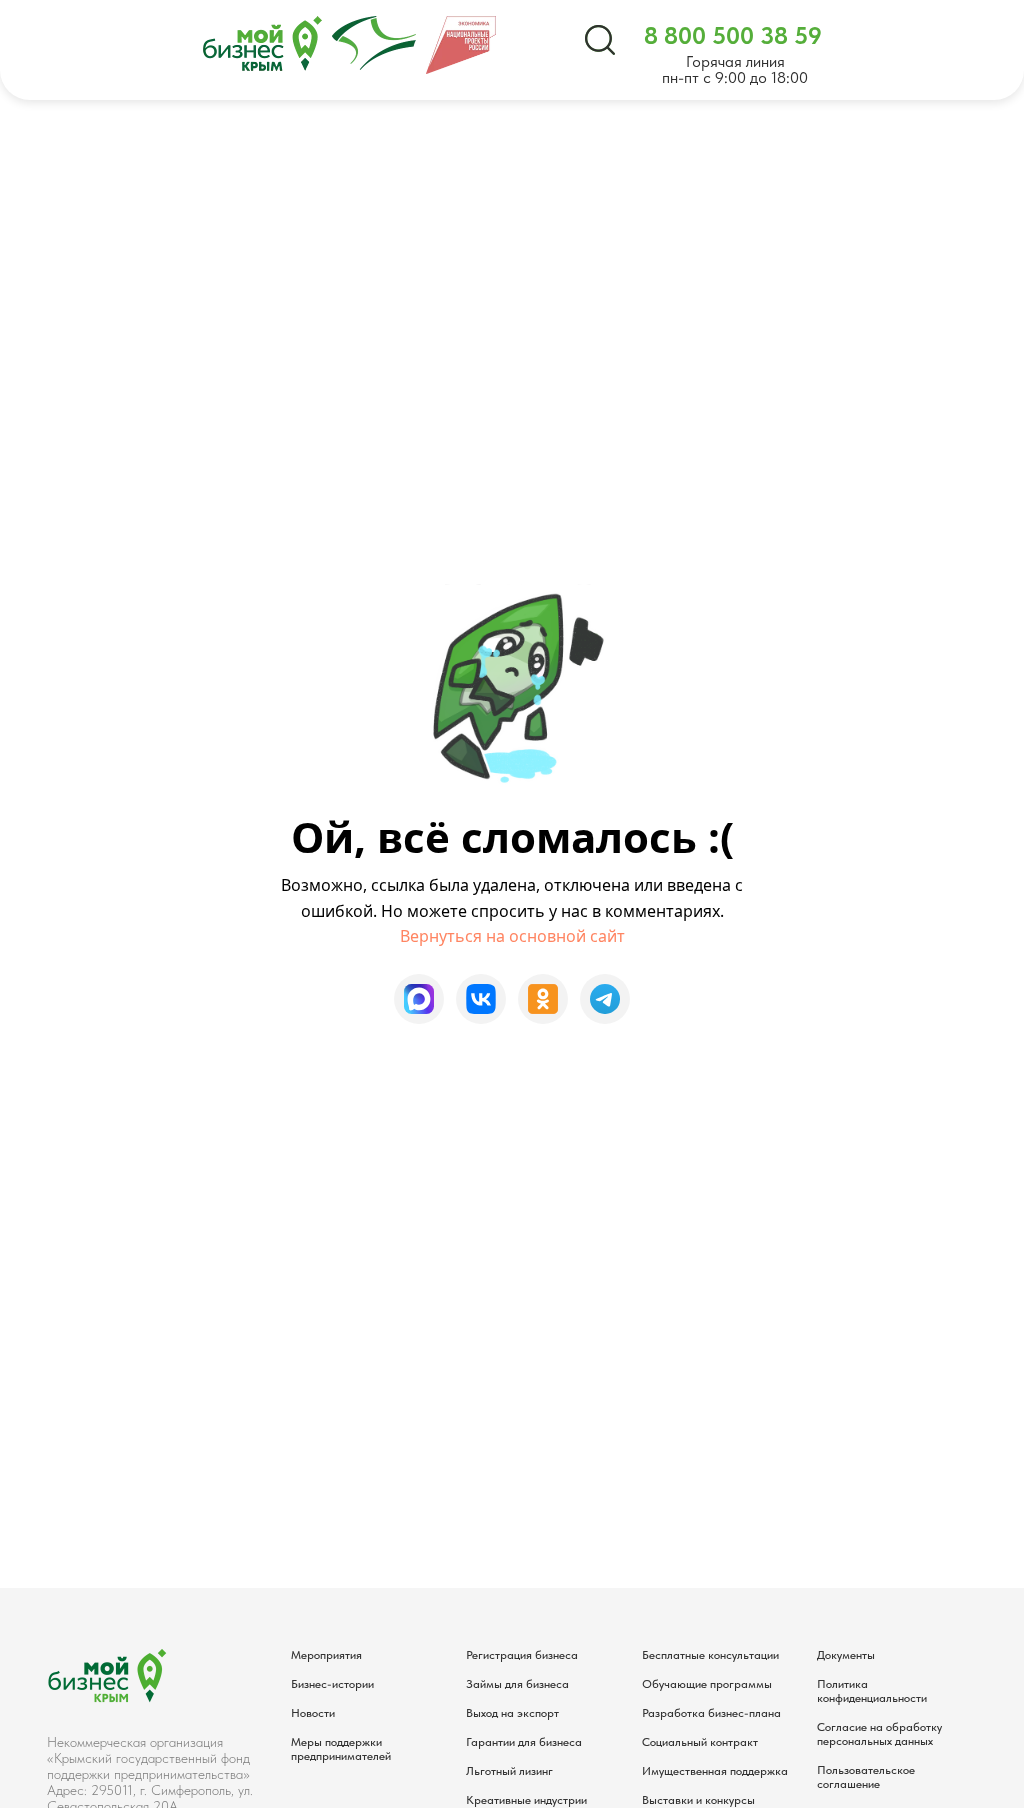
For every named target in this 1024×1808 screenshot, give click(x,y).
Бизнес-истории (332, 1684)
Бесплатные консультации (710, 1655)
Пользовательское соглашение (866, 1777)
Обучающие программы (707, 1684)
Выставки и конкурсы (698, 1800)
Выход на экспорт (512, 1713)
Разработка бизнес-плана (711, 1713)
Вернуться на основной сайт (512, 936)
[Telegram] (605, 999)
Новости (313, 1713)
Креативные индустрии (526, 1800)
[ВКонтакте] (481, 999)
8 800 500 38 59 (733, 35)
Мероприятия (326, 1655)
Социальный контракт (700, 1742)
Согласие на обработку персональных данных (879, 1734)
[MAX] (419, 999)
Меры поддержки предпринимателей (341, 1749)
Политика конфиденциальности (872, 1691)
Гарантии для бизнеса (524, 1742)
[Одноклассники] (543, 999)
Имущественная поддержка (715, 1771)
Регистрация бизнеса (522, 1655)
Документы (846, 1655)
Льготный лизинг (509, 1771)
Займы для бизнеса (517, 1684)
